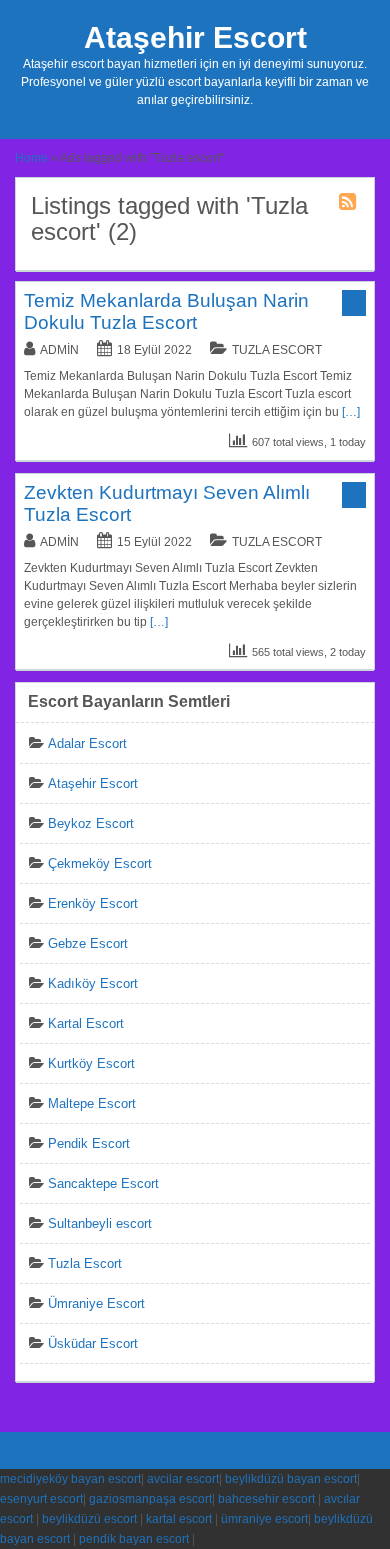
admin (59, 350)
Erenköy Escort (93, 903)
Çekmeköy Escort (100, 863)
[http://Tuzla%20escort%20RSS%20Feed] (350, 205)
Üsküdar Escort (93, 1343)
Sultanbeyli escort (100, 1223)
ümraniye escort (264, 1519)
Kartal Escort (86, 1023)
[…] (351, 412)
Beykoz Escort (91, 823)
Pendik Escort (89, 1143)
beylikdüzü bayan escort (291, 1479)
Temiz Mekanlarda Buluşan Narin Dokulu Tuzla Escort (166, 311)
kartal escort (179, 1519)
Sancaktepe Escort (103, 1183)
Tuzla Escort (277, 350)
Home (31, 158)
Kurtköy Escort (91, 1063)
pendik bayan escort (134, 1539)
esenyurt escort (41, 1499)
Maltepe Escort (92, 1103)
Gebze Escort (88, 943)
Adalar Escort (87, 743)
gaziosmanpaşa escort (150, 1499)
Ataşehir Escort (195, 37)
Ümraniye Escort (96, 1303)
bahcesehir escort (266, 1499)
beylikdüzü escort (89, 1519)
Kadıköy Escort (93, 983)
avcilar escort (183, 1479)
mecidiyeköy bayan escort (70, 1479)
